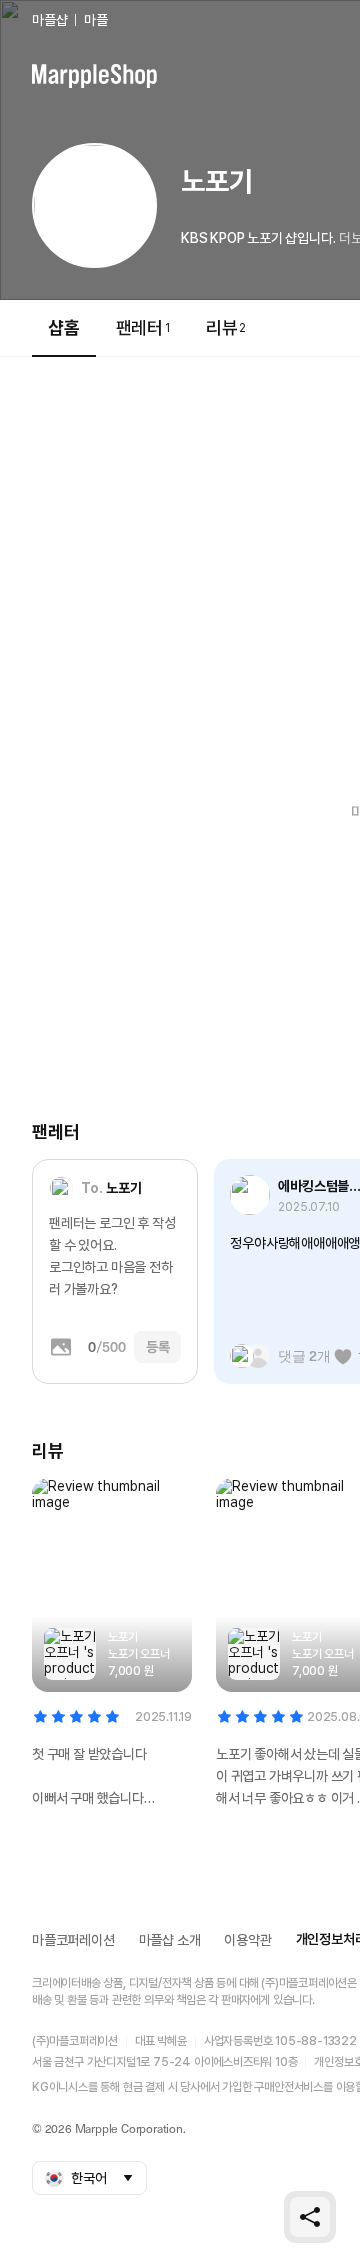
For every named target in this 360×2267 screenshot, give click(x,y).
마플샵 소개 (170, 1940)
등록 (158, 1347)
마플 (96, 20)
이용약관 (247, 1940)
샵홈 (64, 327)
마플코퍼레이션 (73, 1940)
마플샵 (49, 20)
